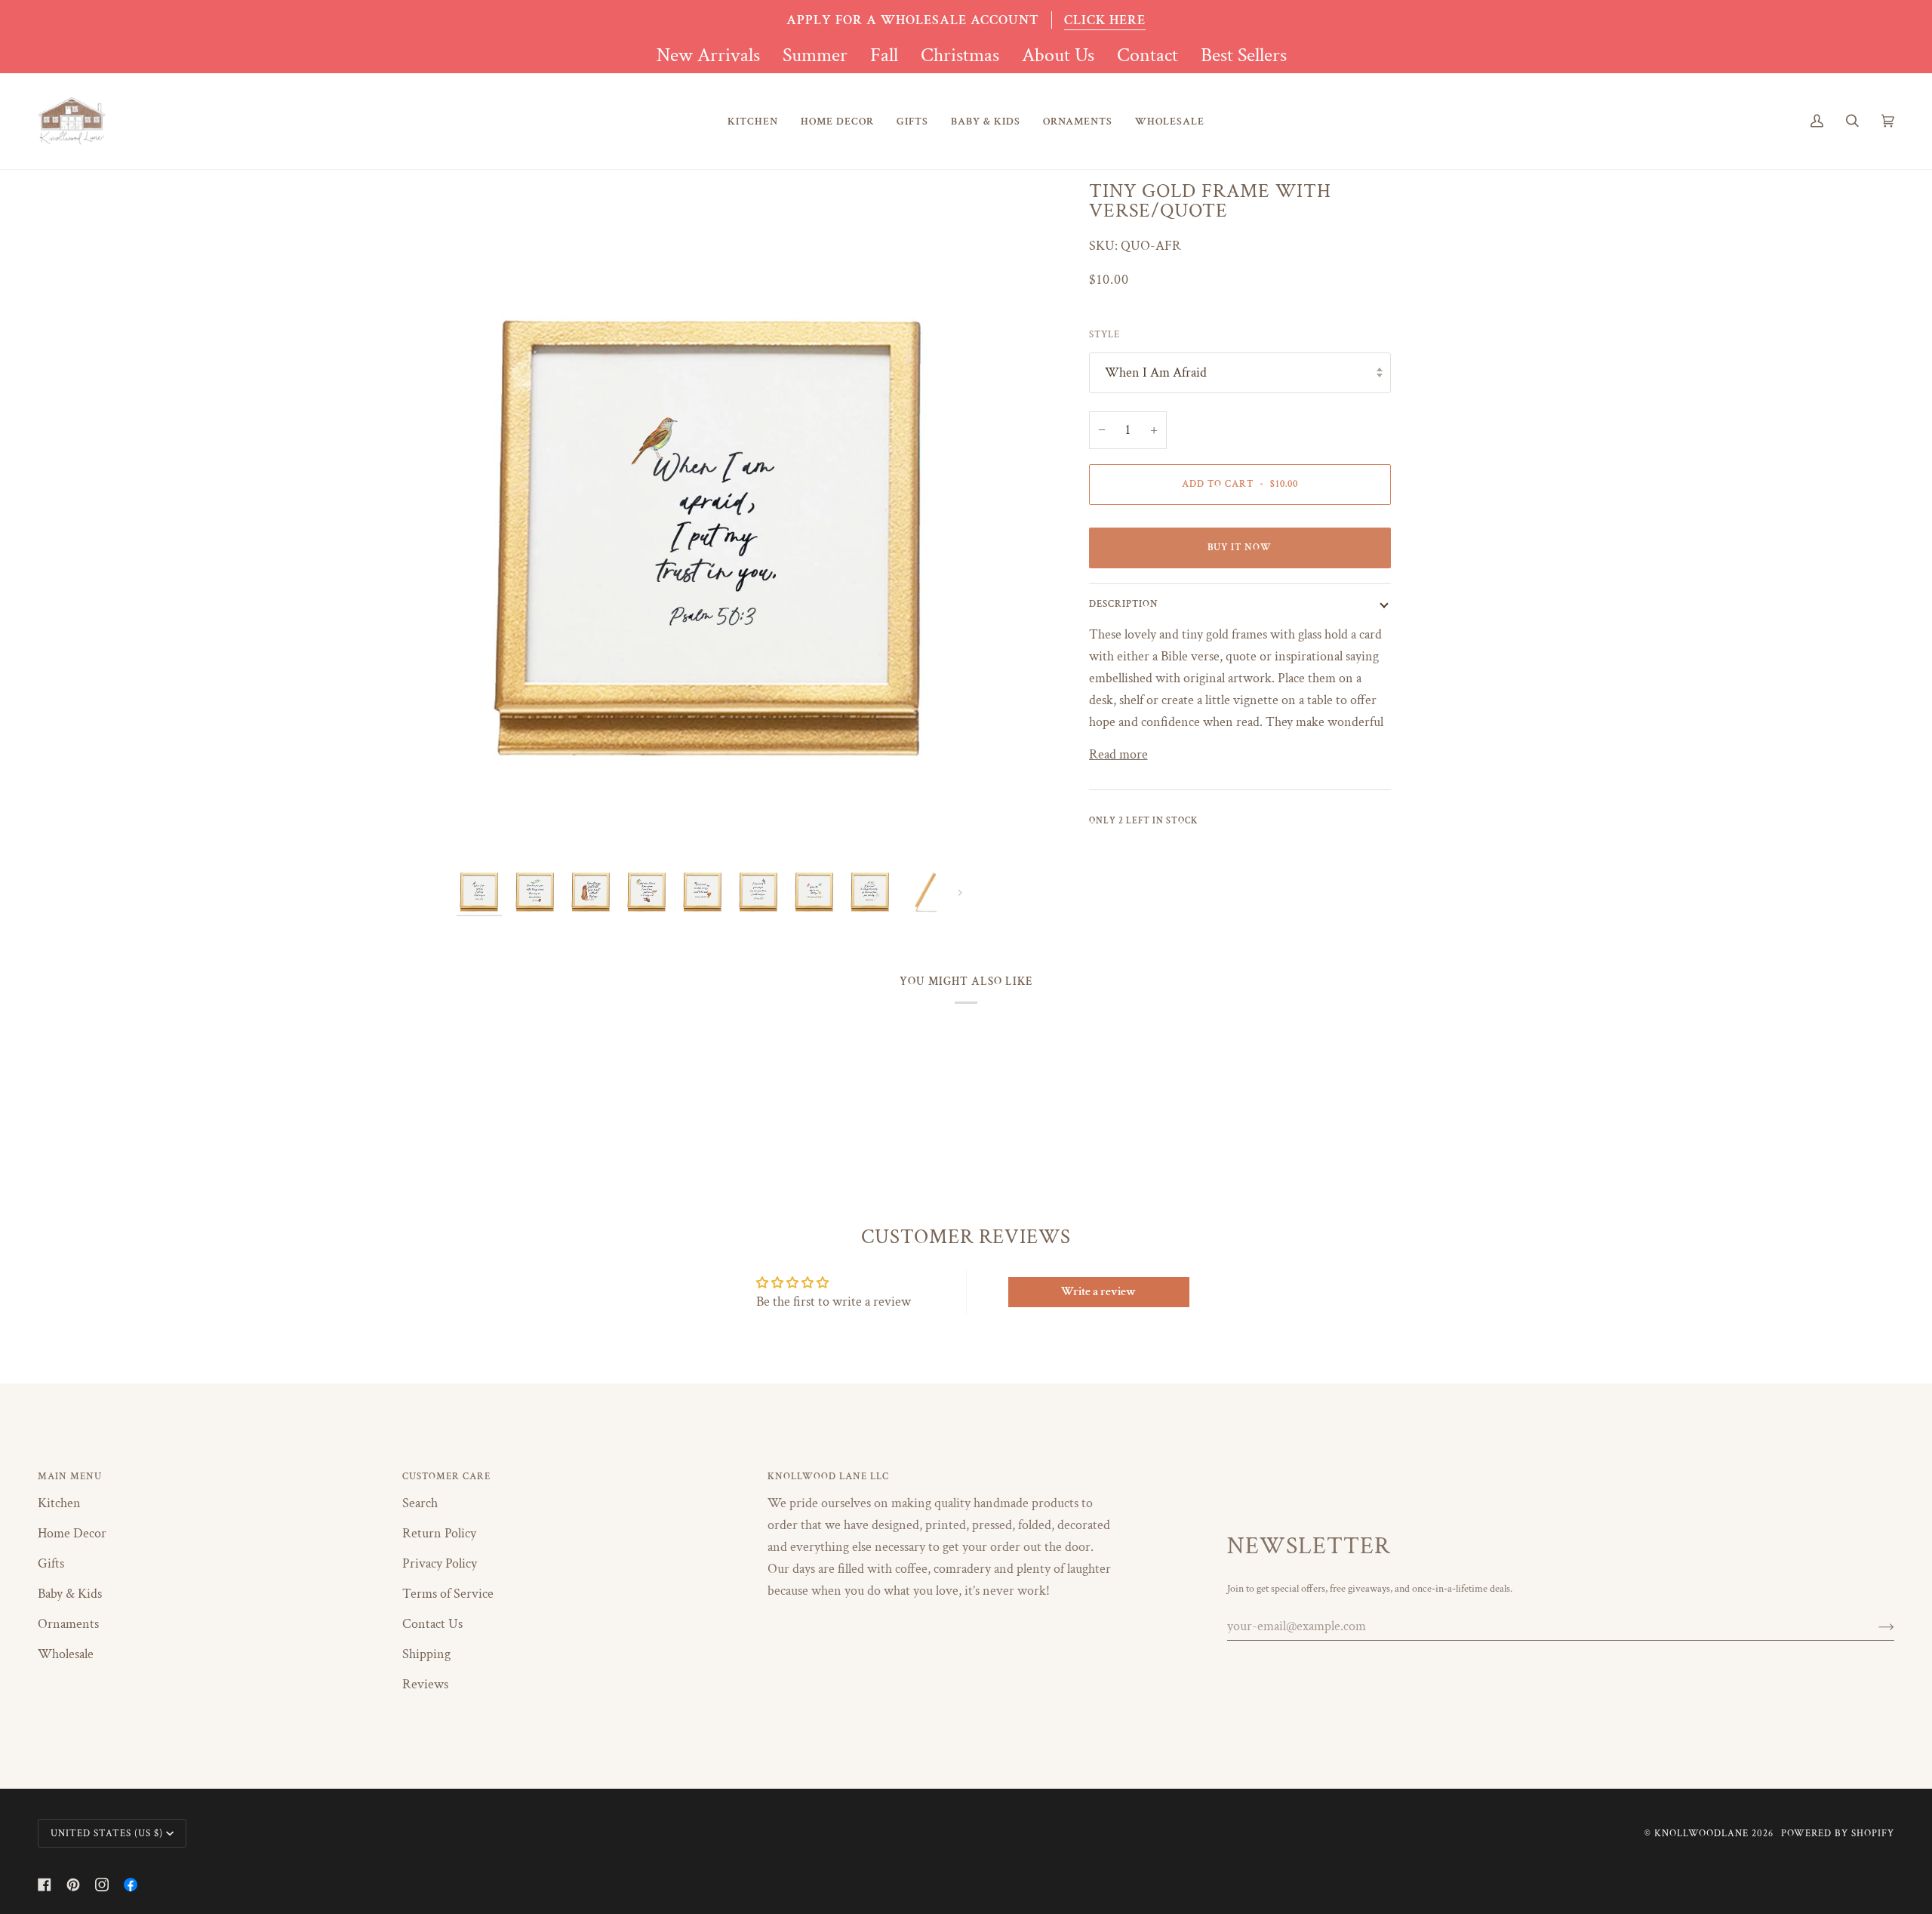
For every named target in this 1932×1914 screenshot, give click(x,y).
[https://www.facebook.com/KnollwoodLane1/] (131, 1885)
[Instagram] (102, 1885)
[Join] (1874, 1626)
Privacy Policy (440, 1563)
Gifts (51, 1563)
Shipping (426, 1654)
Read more (1118, 754)
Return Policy (439, 1533)
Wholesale (66, 1654)
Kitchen (59, 1503)
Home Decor (72, 1533)
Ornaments (68, 1624)
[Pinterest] (73, 1885)
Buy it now (1240, 547)
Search (420, 1503)
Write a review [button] (1098, 1292)
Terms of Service (448, 1594)
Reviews (425, 1684)
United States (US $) (107, 1833)
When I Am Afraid (1156, 372)
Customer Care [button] (446, 1476)
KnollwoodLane (1701, 1833)
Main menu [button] (70, 1476)
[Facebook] (45, 1885)
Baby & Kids (70, 1594)
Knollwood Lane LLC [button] (828, 1476)
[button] (753, 121)
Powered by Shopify (1838, 1833)
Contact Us (432, 1624)
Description (1124, 604)
